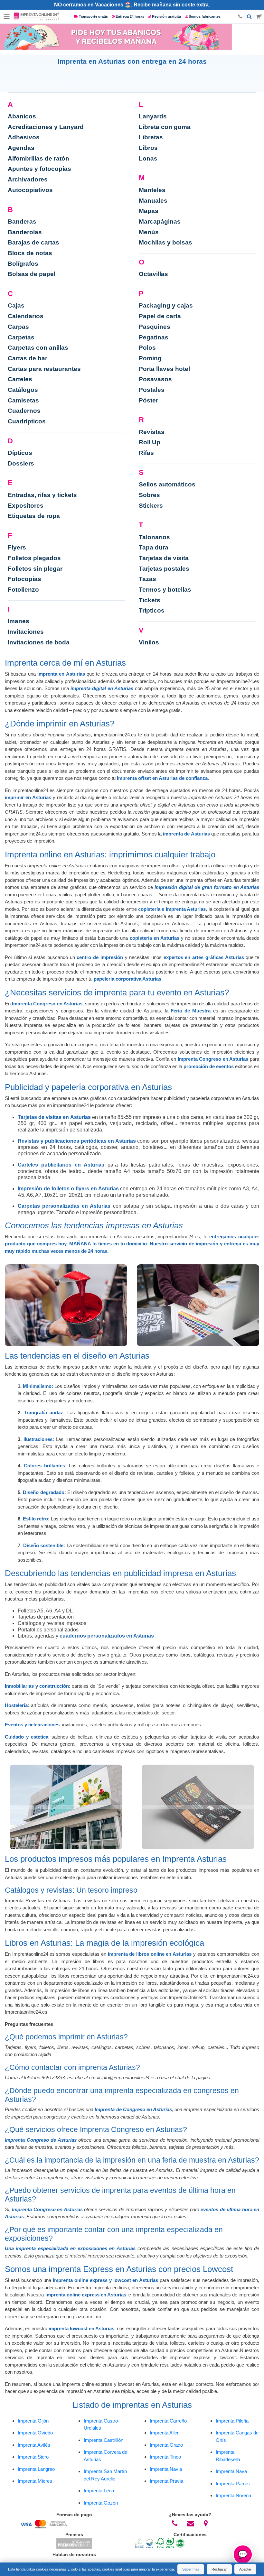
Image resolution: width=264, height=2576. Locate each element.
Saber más (191, 2569)
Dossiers (21, 463)
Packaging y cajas (166, 305)
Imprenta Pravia (166, 2481)
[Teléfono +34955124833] (240, 17)
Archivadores (28, 179)
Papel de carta (160, 316)
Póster (148, 400)
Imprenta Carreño (168, 2421)
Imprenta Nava (231, 2471)
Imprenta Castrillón (104, 2440)
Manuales (153, 201)
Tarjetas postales (164, 569)
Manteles (152, 190)
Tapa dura (154, 547)
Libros (148, 148)
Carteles (20, 379)
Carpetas (21, 337)
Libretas (151, 137)
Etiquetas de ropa (34, 516)
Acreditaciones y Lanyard (46, 127)
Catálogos (23, 390)
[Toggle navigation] (7, 17)
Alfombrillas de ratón (38, 158)
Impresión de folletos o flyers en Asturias (68, 1189)
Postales (152, 390)
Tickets (150, 600)
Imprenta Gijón (33, 2421)
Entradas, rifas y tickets (42, 495)
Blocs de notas (30, 253)
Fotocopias (24, 579)
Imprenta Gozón (101, 2503)
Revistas (152, 432)
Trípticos (152, 610)
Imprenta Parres (233, 2484)
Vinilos (149, 642)
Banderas (22, 222)
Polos (147, 348)
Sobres (149, 495)
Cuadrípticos (27, 421)
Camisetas (23, 400)
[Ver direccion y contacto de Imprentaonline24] (206, 2524)
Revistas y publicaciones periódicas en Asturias (77, 1141)
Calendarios (26, 316)
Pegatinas (154, 337)
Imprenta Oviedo (35, 2433)
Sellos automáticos (167, 484)
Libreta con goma (165, 127)
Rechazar (219, 2569)
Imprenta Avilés (34, 2445)
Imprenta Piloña (232, 2421)
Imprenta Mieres (35, 2481)
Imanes (19, 621)
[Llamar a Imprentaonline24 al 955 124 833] (175, 2524)
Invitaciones (26, 632)
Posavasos (155, 379)
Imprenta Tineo (165, 2457)
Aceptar (245, 2569)
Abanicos (22, 116)
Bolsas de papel (32, 274)
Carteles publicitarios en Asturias (61, 1165)
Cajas (16, 305)
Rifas (146, 453)
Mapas (149, 211)
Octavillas (153, 274)
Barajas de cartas (33, 242)
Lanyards (153, 116)
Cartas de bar (28, 358)
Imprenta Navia (166, 2469)
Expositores (26, 506)
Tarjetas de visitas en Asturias (54, 1117)
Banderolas (25, 232)
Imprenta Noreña (233, 2495)
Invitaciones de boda (39, 642)
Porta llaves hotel (164, 369)
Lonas (148, 158)
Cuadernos (24, 411)
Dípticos (20, 453)
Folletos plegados (34, 558)
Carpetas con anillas (38, 348)
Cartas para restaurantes (44, 369)
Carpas (18, 327)
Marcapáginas (160, 222)
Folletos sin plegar (35, 569)
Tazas (147, 579)
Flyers (17, 547)
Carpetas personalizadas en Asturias (64, 1206)
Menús (149, 232)
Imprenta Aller (164, 2433)
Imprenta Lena (99, 2491)
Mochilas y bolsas (165, 242)
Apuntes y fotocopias (39, 169)
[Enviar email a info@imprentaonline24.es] (191, 2524)
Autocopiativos (30, 190)
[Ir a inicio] (36, 17)
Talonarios (154, 537)
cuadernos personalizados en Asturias (107, 1636)
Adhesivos (24, 137)
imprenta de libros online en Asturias (150, 1954)
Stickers (151, 506)
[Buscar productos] (249, 17)
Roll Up (150, 442)
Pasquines (155, 327)
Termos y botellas (165, 590)
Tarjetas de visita (164, 558)
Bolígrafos (23, 264)
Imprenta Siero (33, 2457)
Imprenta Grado (166, 2445)
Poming (150, 358)
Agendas (21, 148)
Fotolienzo (23, 590)
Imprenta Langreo (36, 2469)
